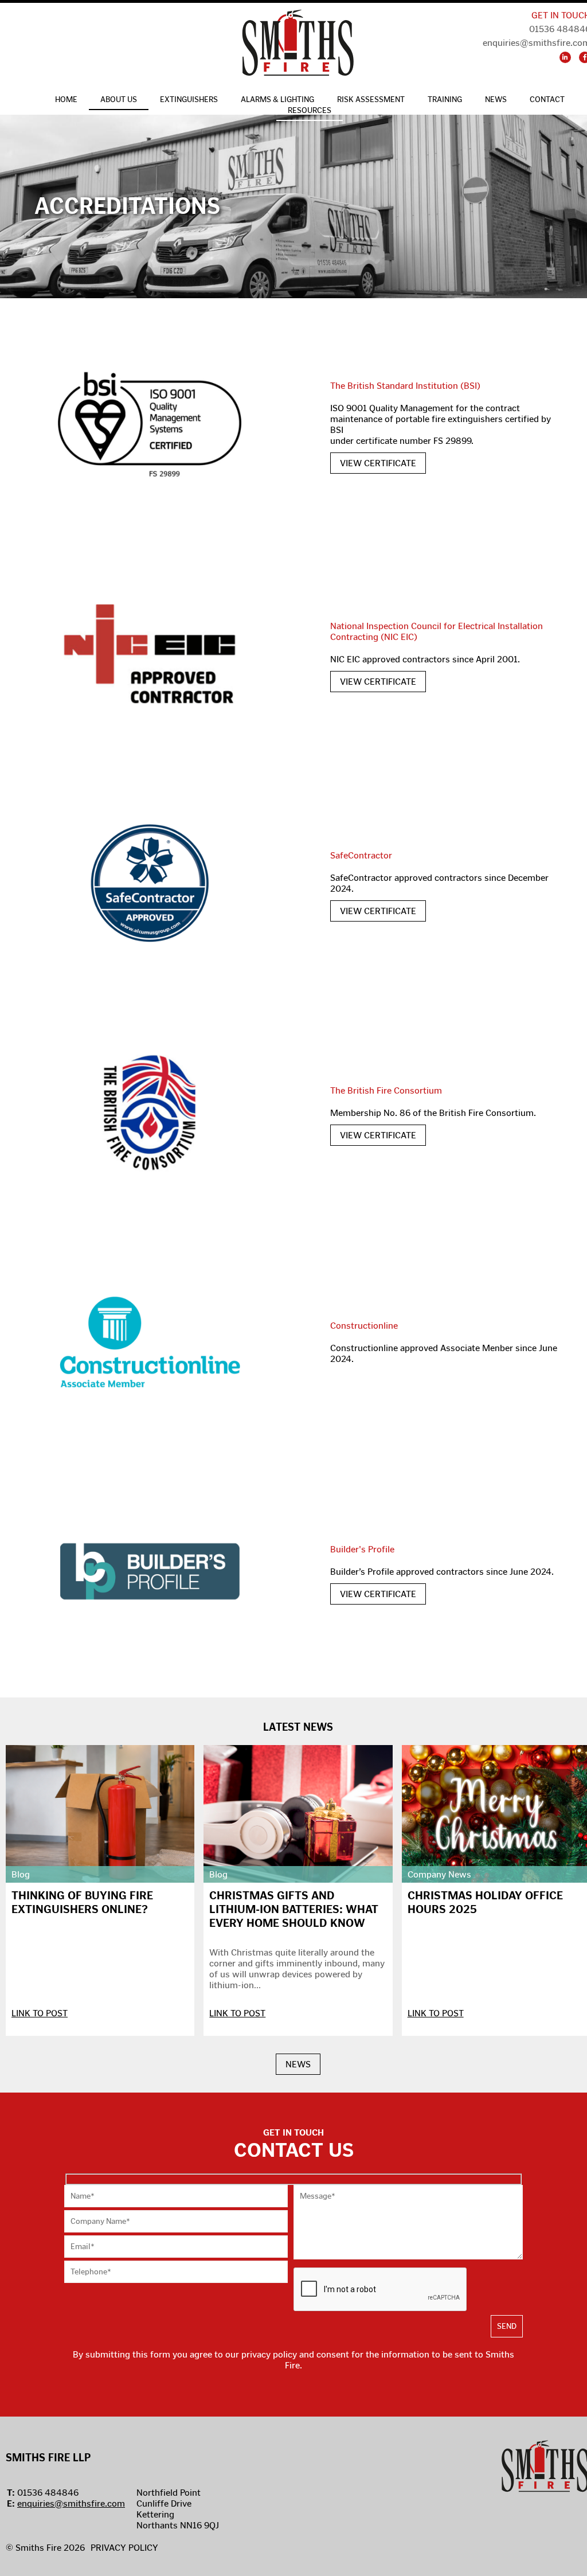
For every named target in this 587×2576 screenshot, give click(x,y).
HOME (66, 99)
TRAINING (445, 99)
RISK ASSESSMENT (371, 99)
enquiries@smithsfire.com (71, 2503)
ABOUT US (119, 99)
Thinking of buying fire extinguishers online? (82, 1902)
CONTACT (547, 99)
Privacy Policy (124, 2548)
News (496, 99)
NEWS (298, 2064)
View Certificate (378, 463)
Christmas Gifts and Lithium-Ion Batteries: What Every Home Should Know (294, 1909)
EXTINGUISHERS (189, 99)
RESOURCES (310, 110)
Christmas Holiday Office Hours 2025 (485, 1902)
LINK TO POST (40, 2013)
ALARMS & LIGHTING (277, 99)
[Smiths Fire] (298, 44)
